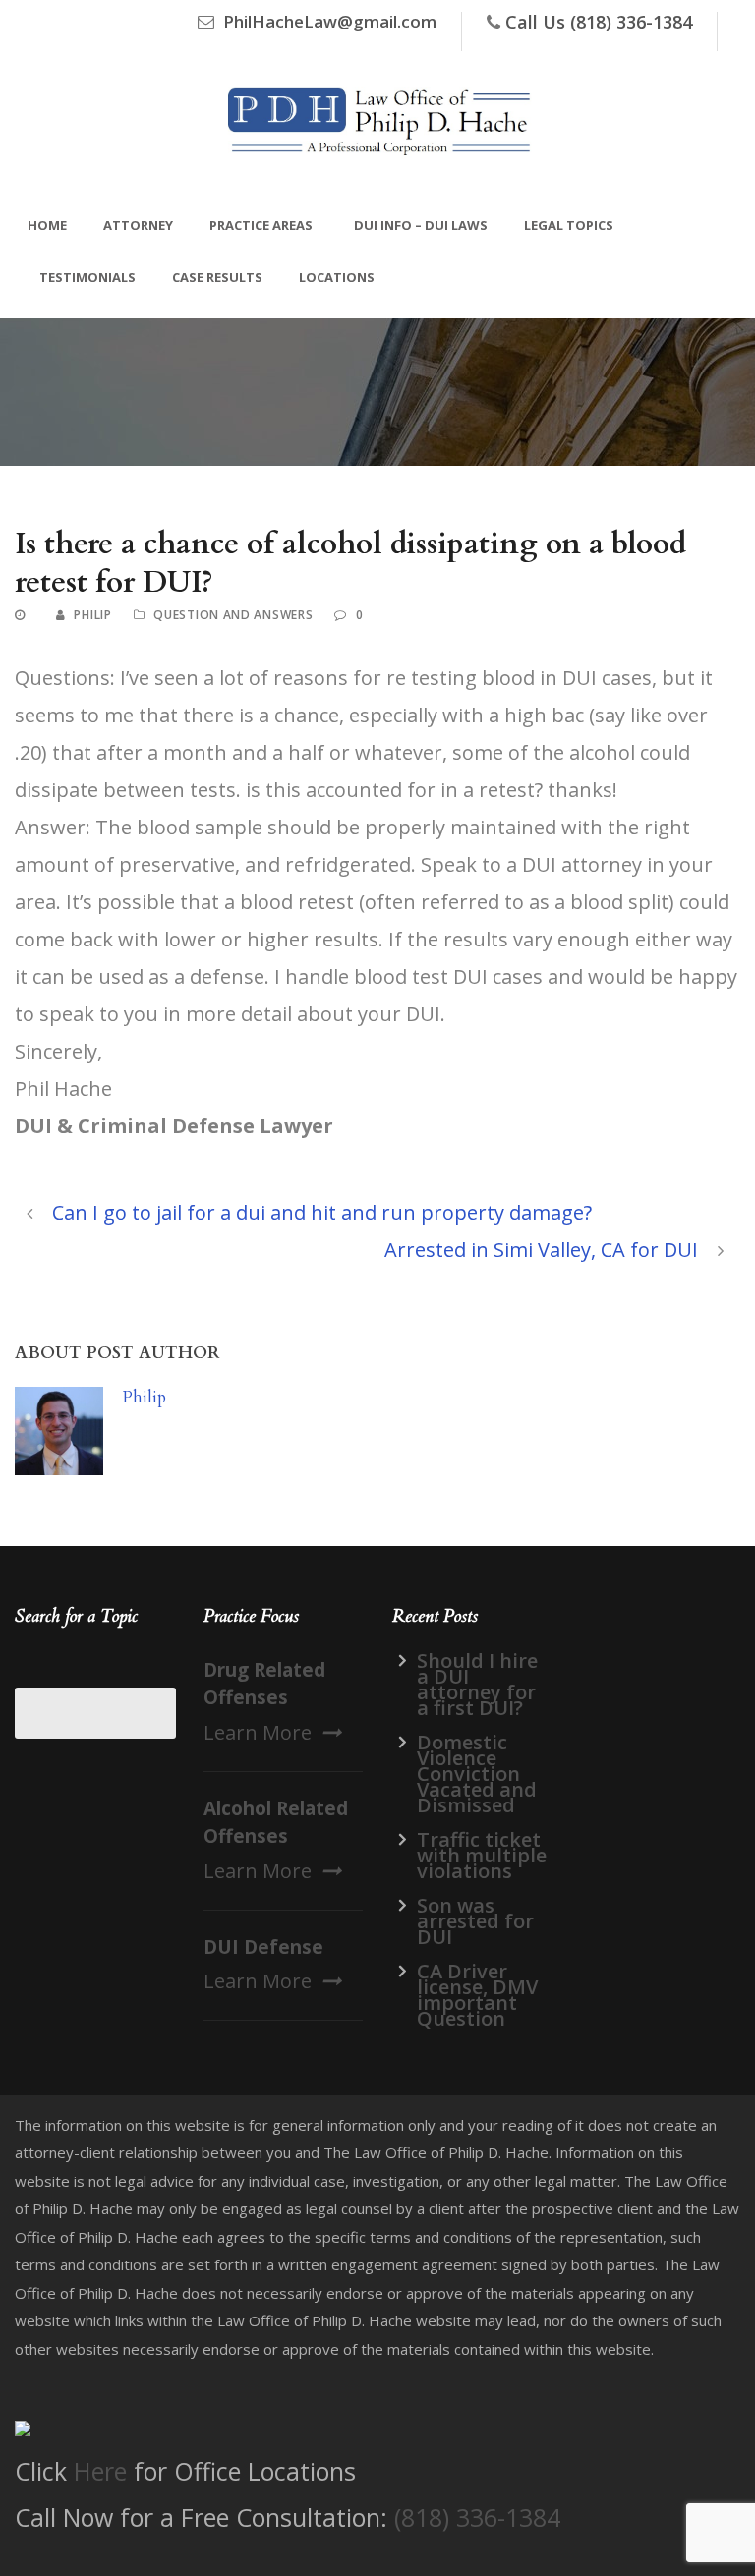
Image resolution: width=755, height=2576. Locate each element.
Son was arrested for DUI (475, 1921)
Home (47, 225)
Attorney (138, 225)
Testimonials (87, 277)
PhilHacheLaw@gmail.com (330, 21)
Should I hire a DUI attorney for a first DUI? (477, 1684)
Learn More (258, 1732)
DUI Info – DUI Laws (421, 225)
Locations (337, 277)
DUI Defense (263, 1947)
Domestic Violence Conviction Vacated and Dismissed (477, 1774)
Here (100, 2471)
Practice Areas (261, 225)
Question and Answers (233, 615)
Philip (92, 615)
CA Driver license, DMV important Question (477, 1995)
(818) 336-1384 (477, 2517)
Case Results (217, 277)
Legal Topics (569, 225)
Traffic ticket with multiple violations (482, 1855)
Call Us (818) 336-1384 (599, 22)
